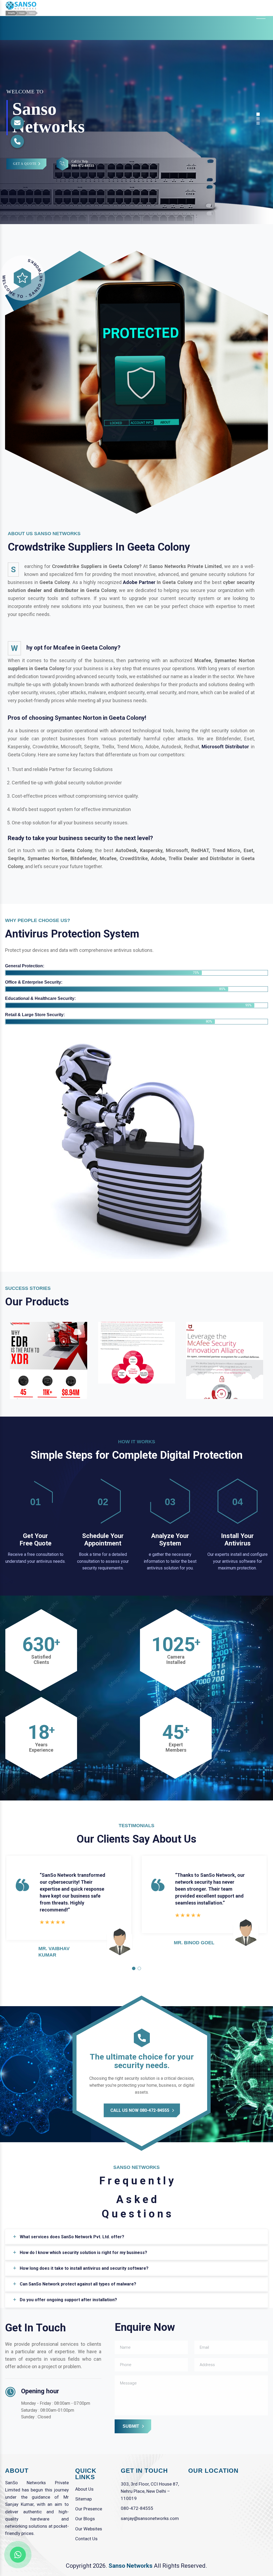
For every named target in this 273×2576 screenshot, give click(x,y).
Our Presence (89, 2509)
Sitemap (83, 2499)
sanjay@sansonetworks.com (150, 2518)
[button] (134, 1968)
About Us (84, 2489)
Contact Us (86, 2539)
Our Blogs (85, 2519)
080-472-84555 (137, 2508)
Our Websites (89, 2529)
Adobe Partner (139, 582)
